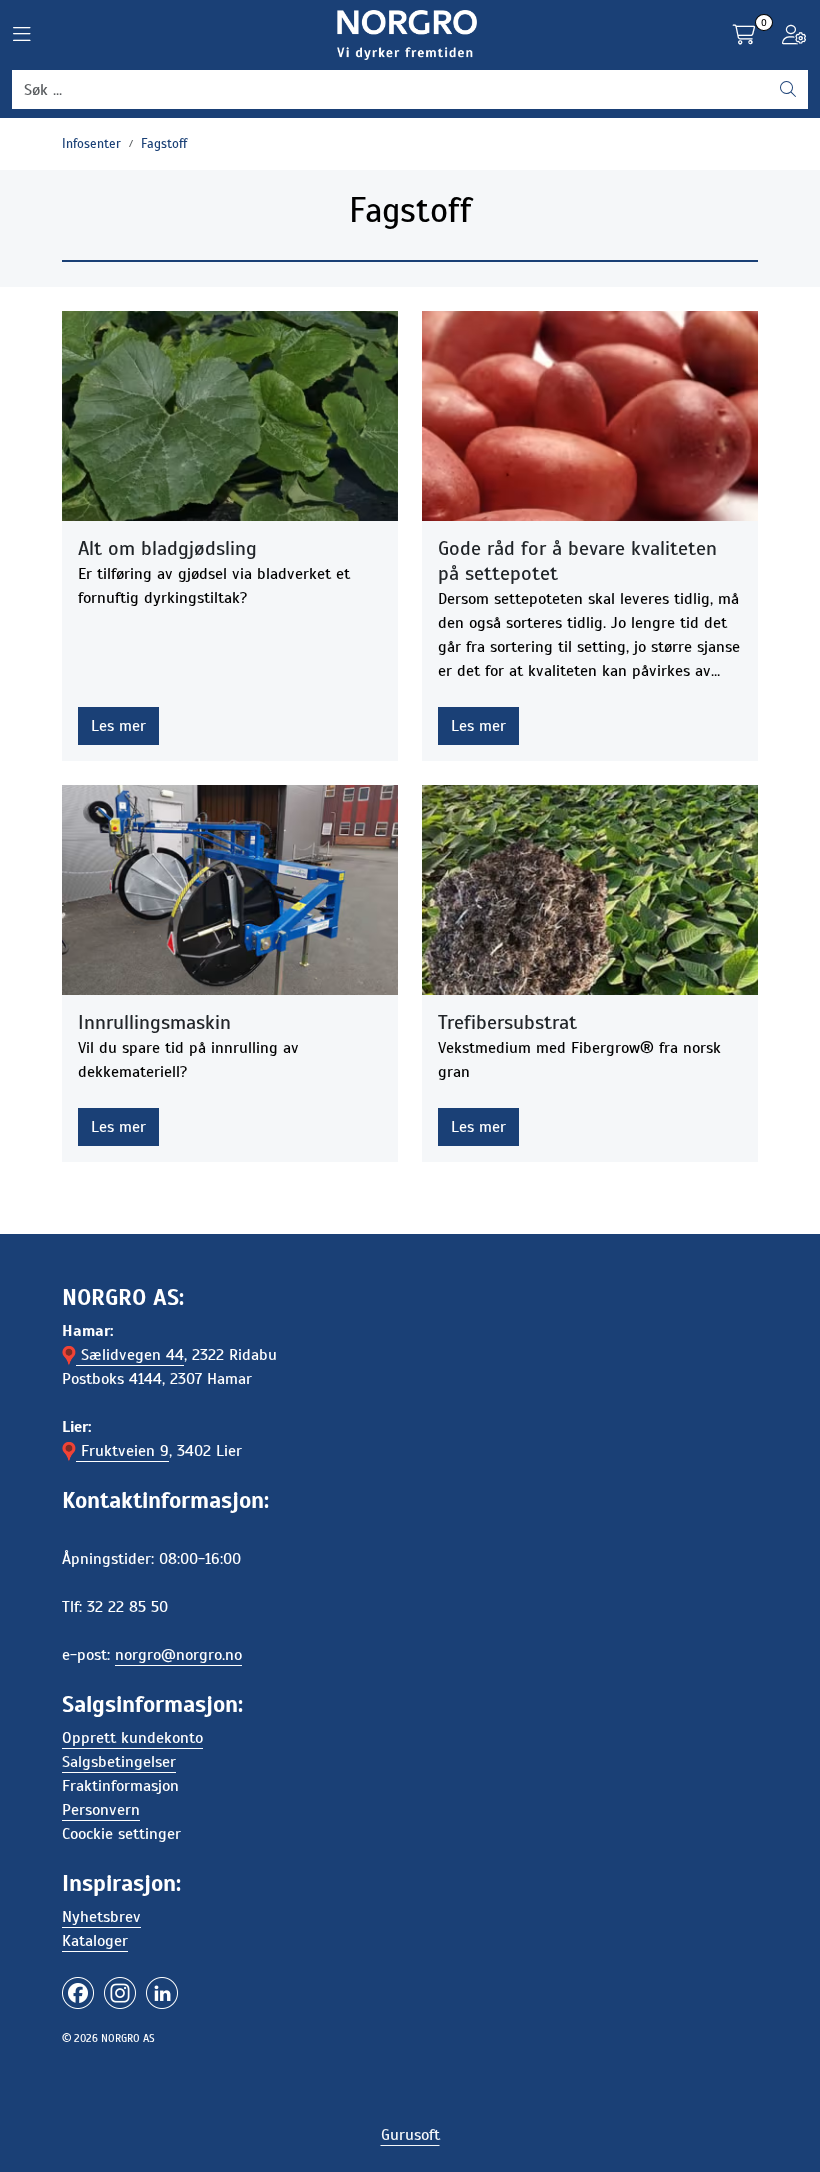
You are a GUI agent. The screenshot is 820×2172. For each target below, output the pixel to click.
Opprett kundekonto (132, 1738)
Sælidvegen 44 (130, 1355)
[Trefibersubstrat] (590, 890)
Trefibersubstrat (507, 1022)
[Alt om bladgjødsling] (230, 416)
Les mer (118, 726)
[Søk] (788, 90)
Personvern (101, 1810)
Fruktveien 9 (122, 1451)
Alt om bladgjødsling (167, 548)
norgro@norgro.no (178, 1655)
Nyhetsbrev (101, 1917)
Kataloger (95, 1941)
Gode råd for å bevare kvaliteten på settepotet (577, 561)
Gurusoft (410, 2135)
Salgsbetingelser (119, 1762)
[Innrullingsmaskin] (230, 890)
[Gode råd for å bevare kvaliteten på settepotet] (590, 416)
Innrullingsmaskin (154, 1022)
